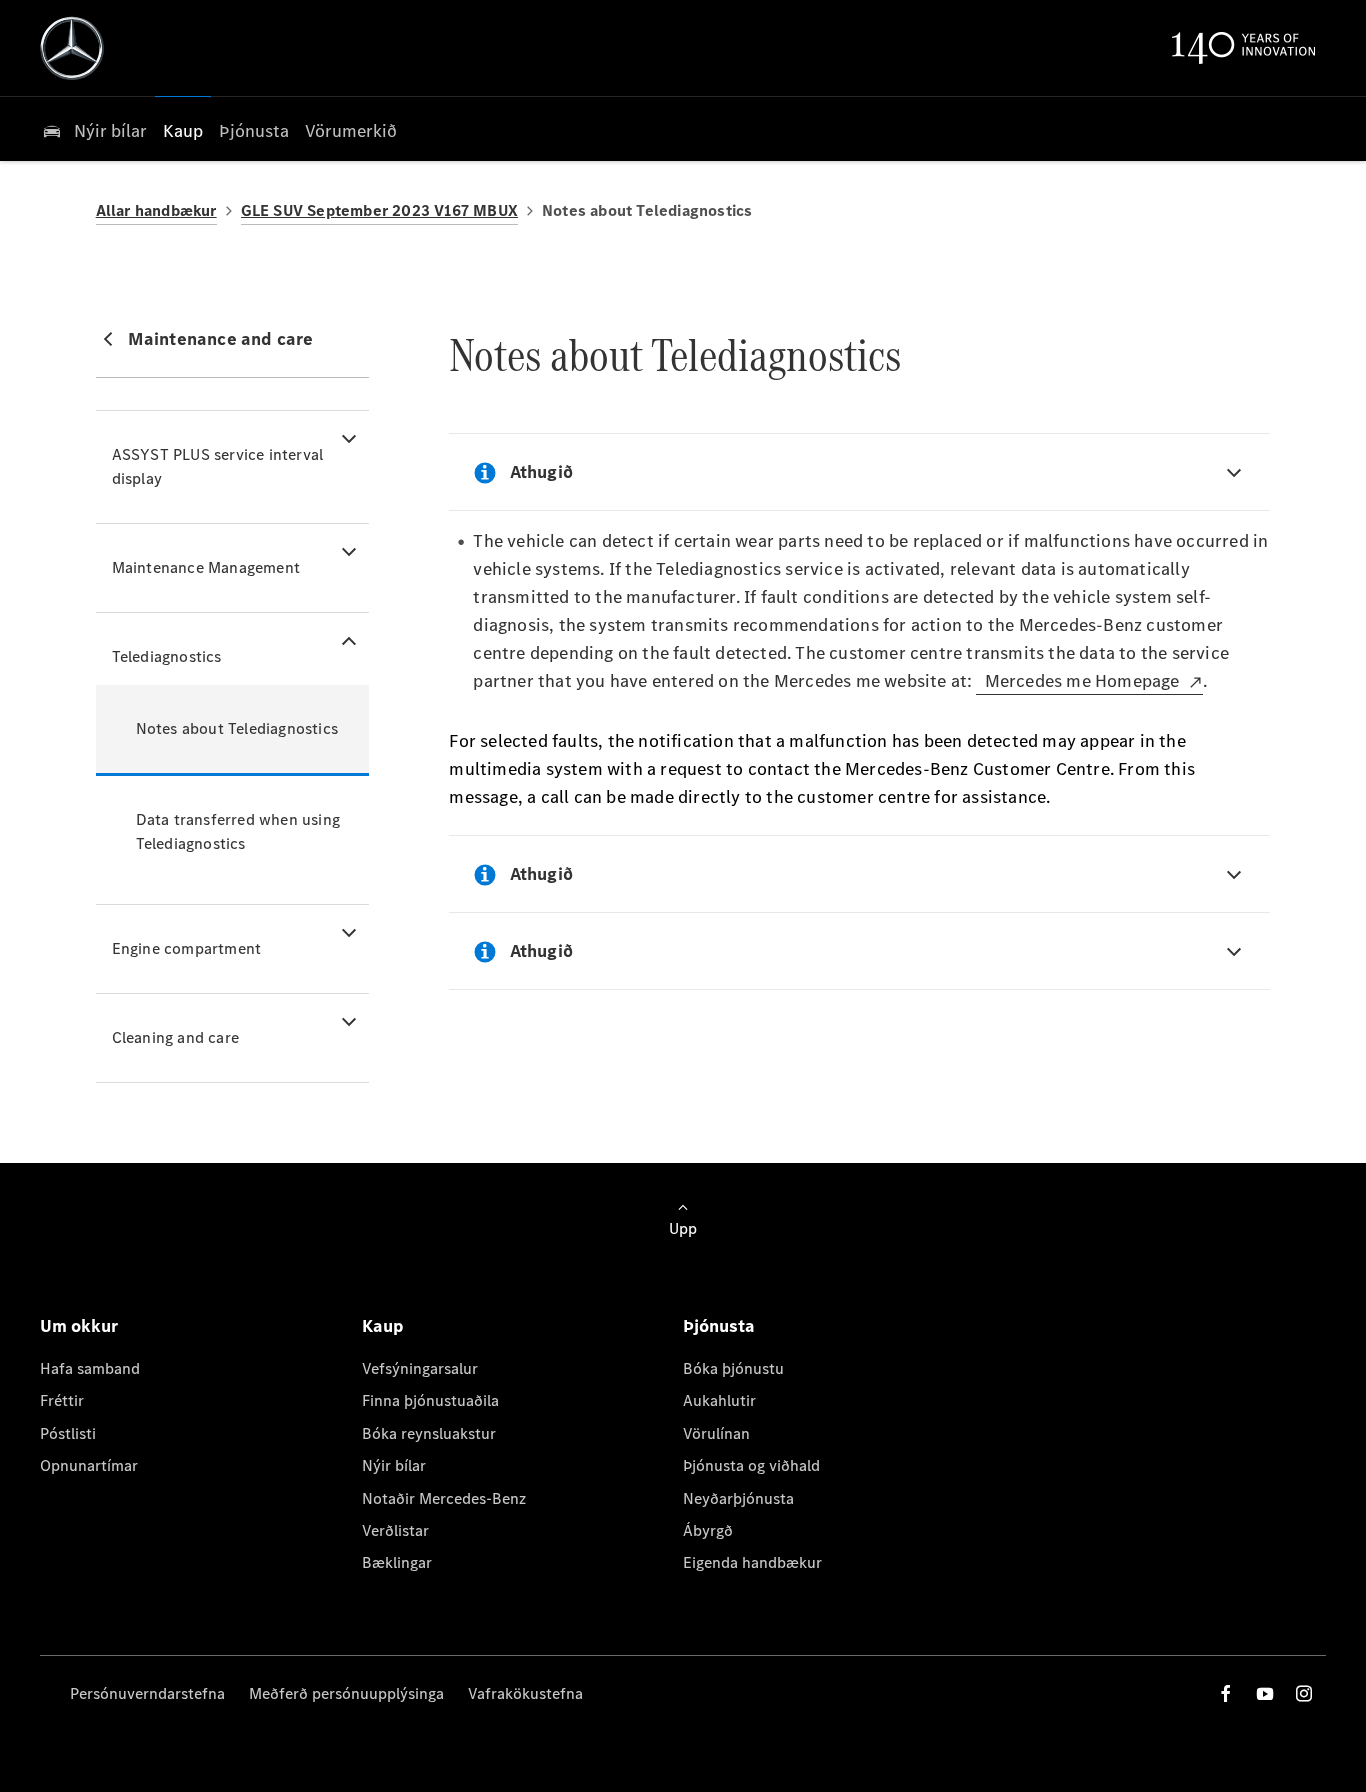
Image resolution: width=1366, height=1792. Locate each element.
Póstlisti (68, 1433)
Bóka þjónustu (733, 1368)
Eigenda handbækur (752, 1562)
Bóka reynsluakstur (429, 1433)
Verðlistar (395, 1530)
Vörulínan (716, 1433)
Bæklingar (397, 1562)
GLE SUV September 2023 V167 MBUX (379, 210)
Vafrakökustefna (525, 1693)
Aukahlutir (719, 1400)
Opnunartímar (89, 1465)
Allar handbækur (156, 210)
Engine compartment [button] (187, 948)
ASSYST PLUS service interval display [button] (218, 466)
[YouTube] (1265, 1693)
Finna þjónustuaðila (430, 1400)
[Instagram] (1304, 1693)
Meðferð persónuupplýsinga (346, 1693)
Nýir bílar (394, 1465)
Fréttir (62, 1400)
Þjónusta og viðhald (751, 1465)
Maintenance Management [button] (206, 567)
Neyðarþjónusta (738, 1498)
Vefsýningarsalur (420, 1368)
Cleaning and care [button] (175, 1037)
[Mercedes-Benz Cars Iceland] (72, 48)
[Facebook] (1226, 1693)
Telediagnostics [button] (167, 656)
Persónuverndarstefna (147, 1693)
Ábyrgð (708, 1530)
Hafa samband (90, 1368)
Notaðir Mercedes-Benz (444, 1498)
